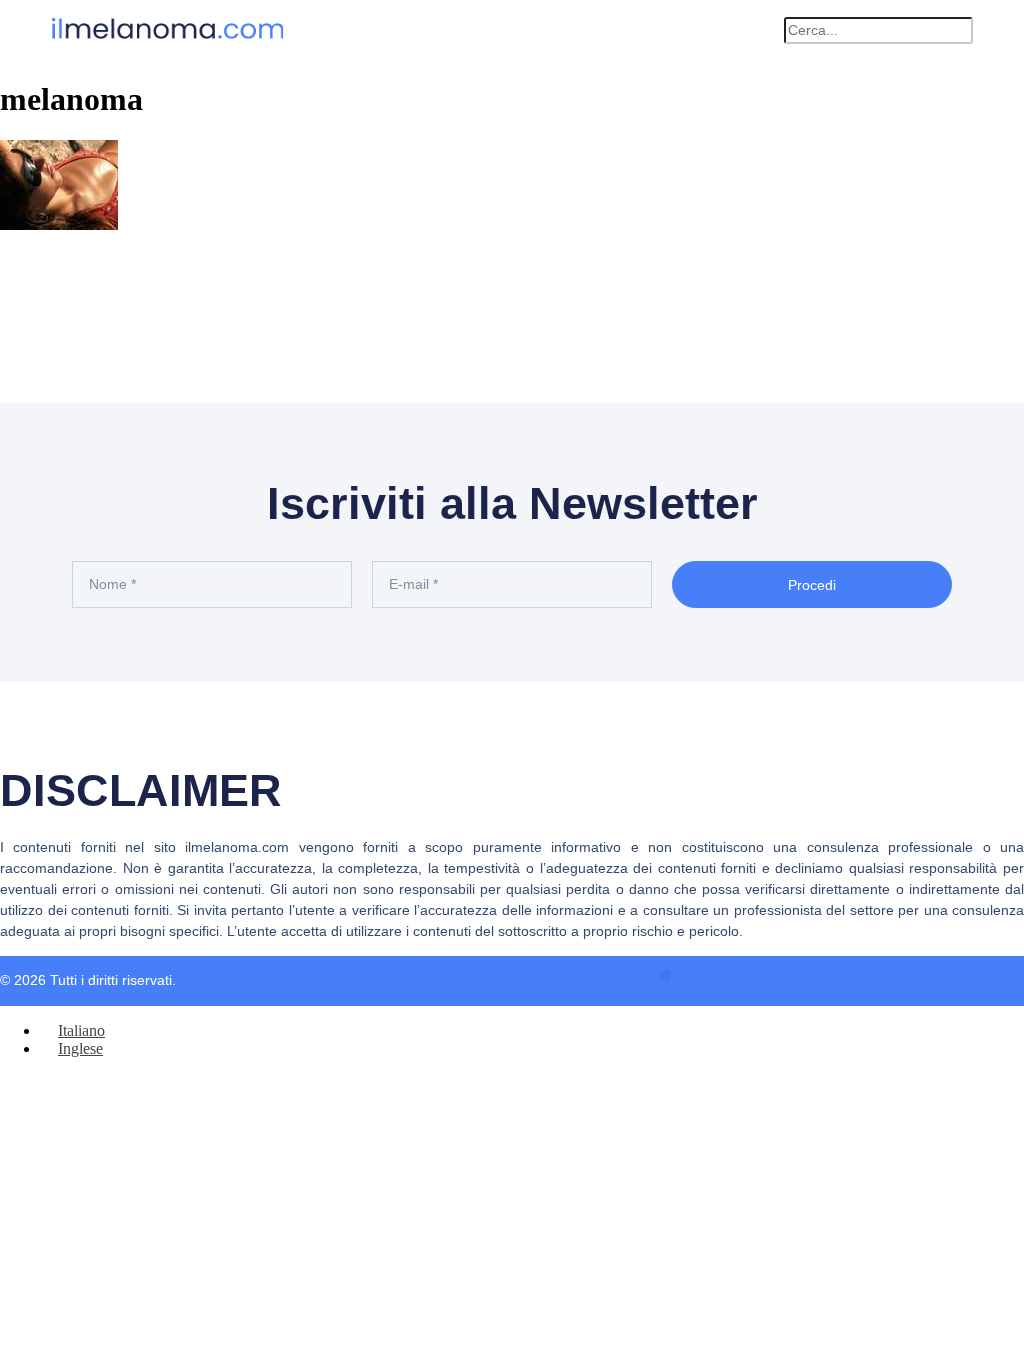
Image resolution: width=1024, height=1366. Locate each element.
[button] (758, 30)
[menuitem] (72, 1030)
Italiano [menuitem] (81, 1030)
